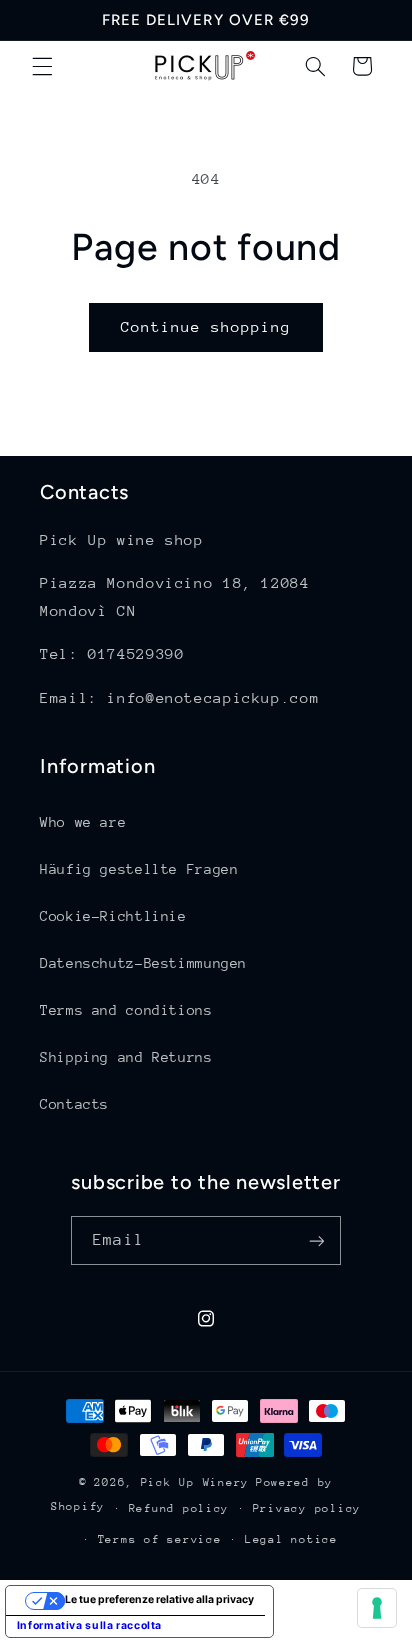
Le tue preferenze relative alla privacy (159, 1599)
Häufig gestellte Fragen (139, 869)
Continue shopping (206, 326)
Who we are (83, 822)
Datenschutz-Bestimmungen (143, 963)
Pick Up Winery (195, 1482)
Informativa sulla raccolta (89, 1625)
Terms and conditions (126, 1010)
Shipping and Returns (126, 1057)
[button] (42, 66)
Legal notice (291, 1539)
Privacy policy (307, 1508)
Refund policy (179, 1508)
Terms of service (160, 1539)
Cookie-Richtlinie (113, 916)
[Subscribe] (316, 1240)
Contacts (74, 1104)
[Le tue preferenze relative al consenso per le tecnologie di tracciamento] (377, 1608)
